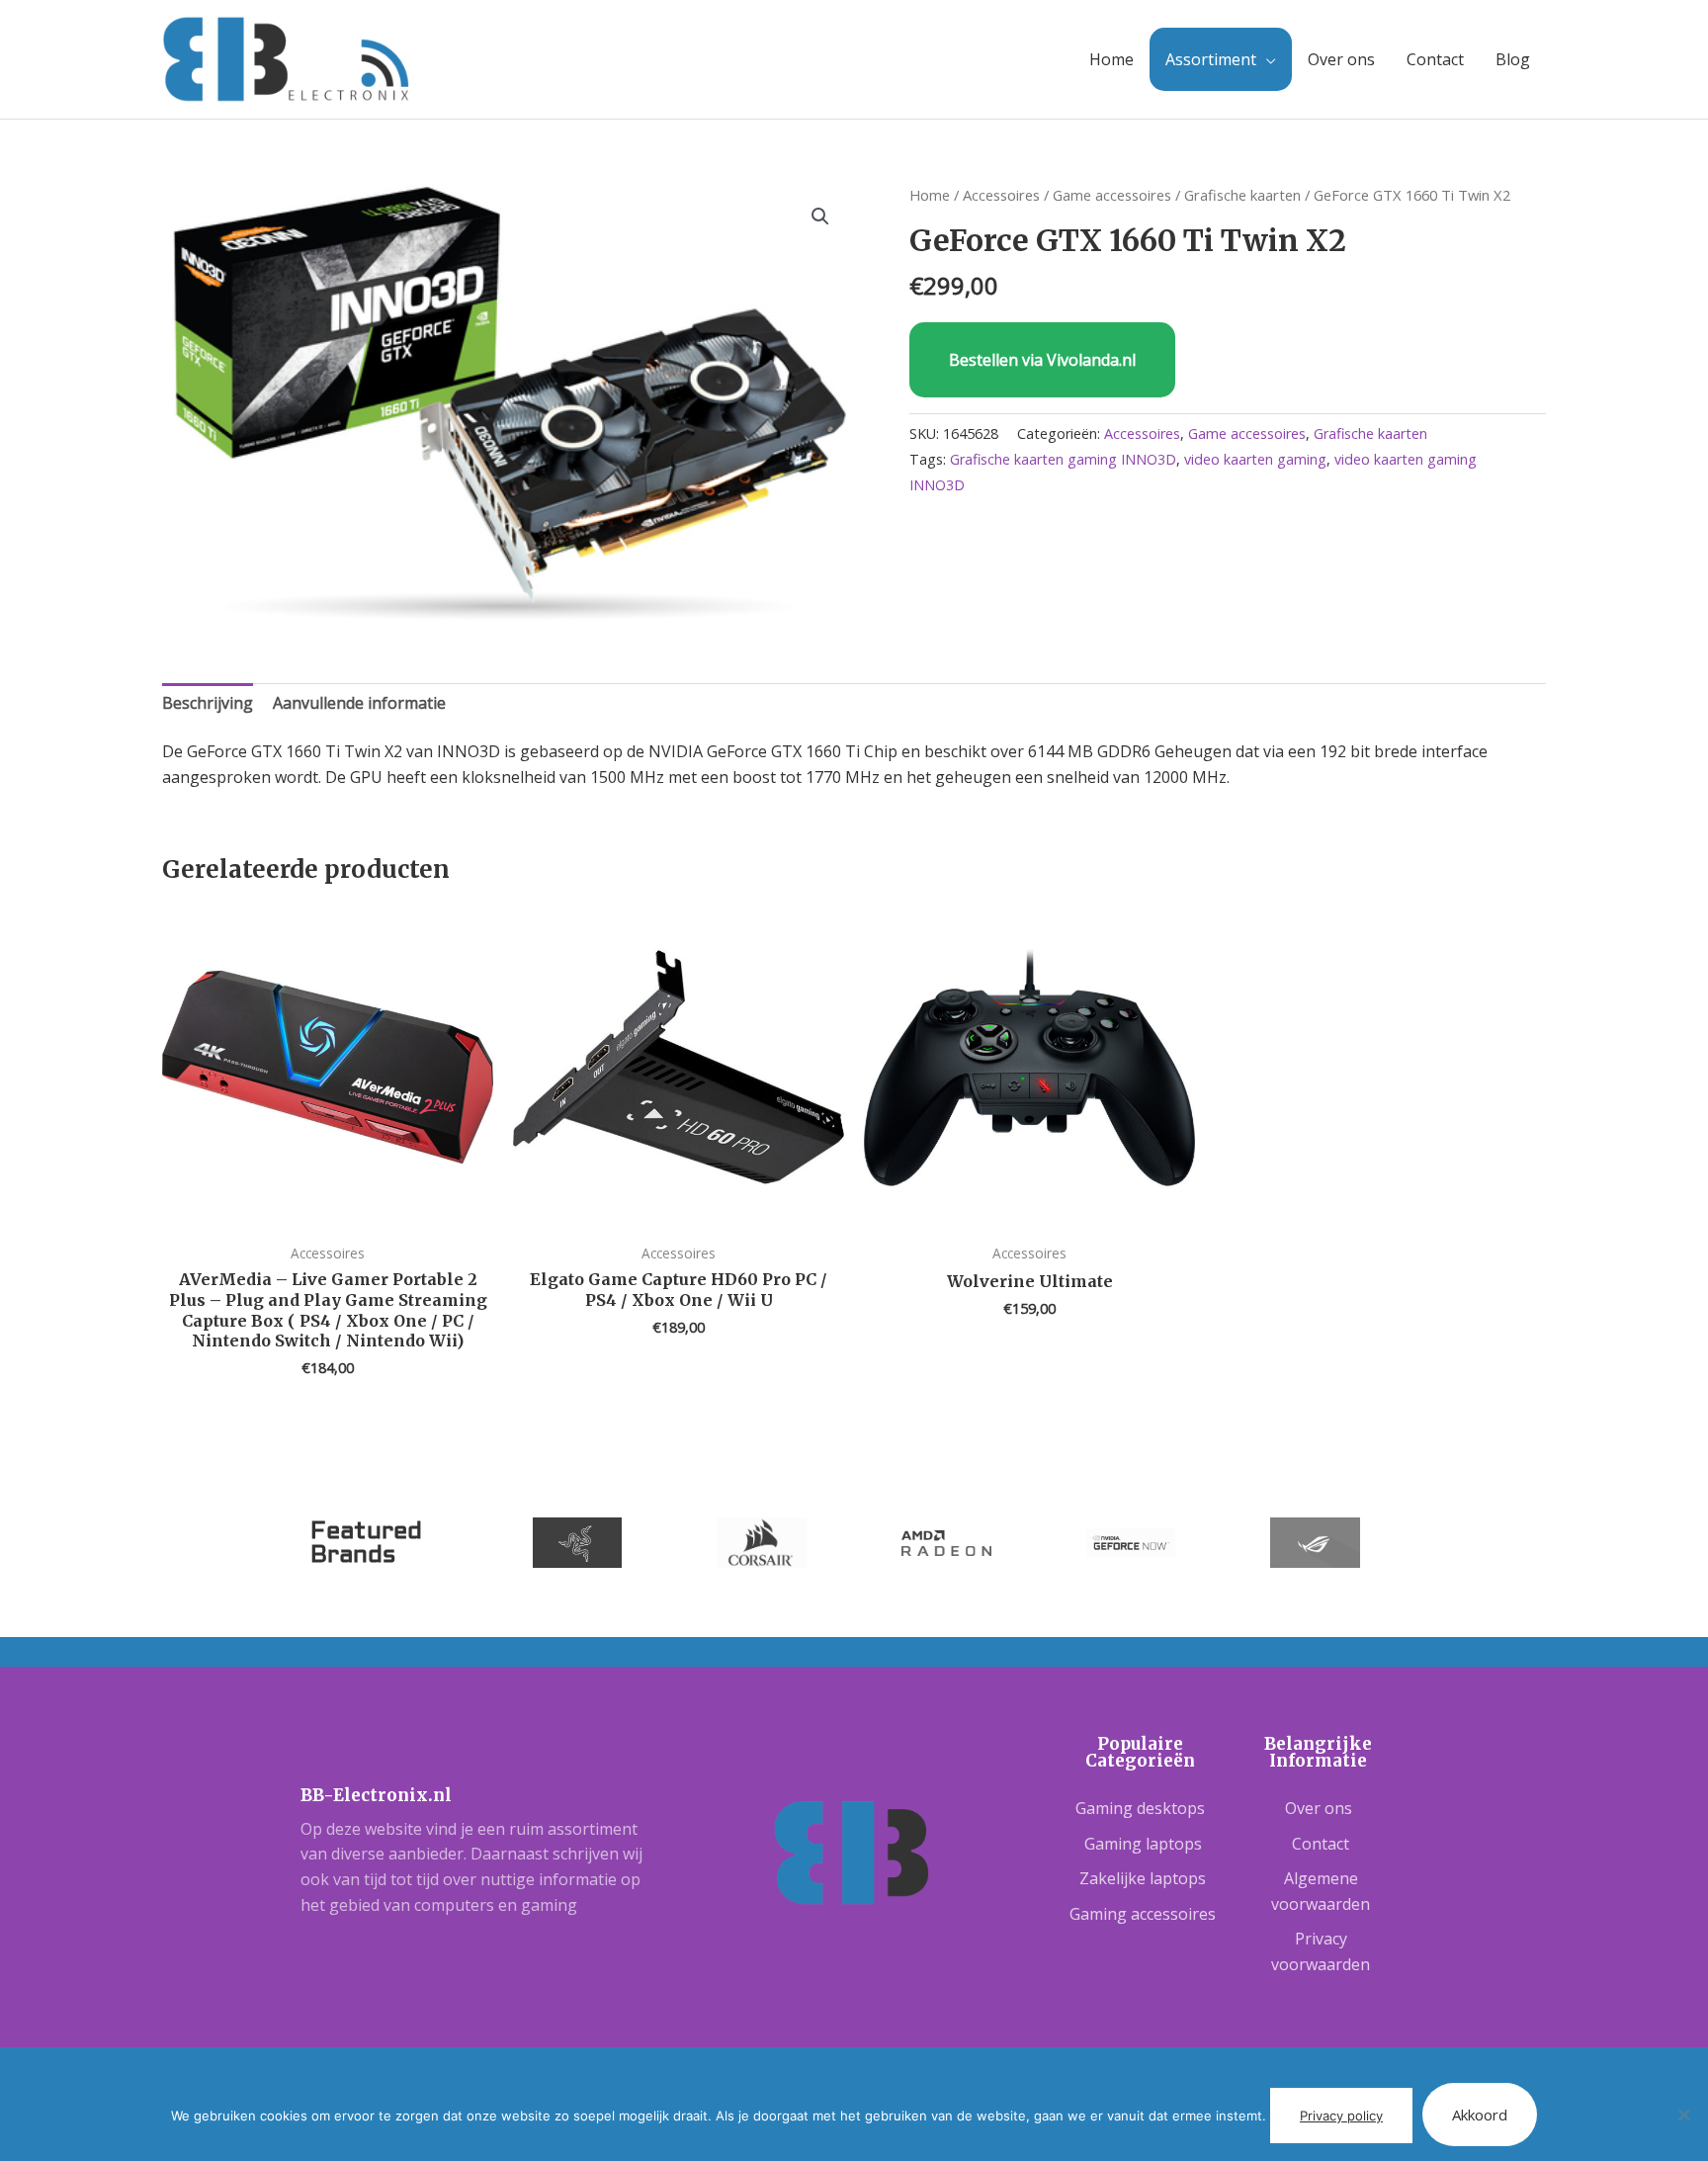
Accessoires (1001, 195)
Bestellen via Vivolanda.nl (1042, 360)
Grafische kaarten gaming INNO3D (1063, 459)
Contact (1435, 59)
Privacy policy (1341, 2116)
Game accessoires (1112, 195)
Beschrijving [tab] (208, 703)
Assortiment (1211, 59)
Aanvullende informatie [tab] (359, 703)
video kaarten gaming (1255, 459)
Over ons (1341, 59)
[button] (820, 216)
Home (1111, 59)
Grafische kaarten (1242, 195)
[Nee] (1683, 2115)
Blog (1513, 59)
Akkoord (1480, 2115)
